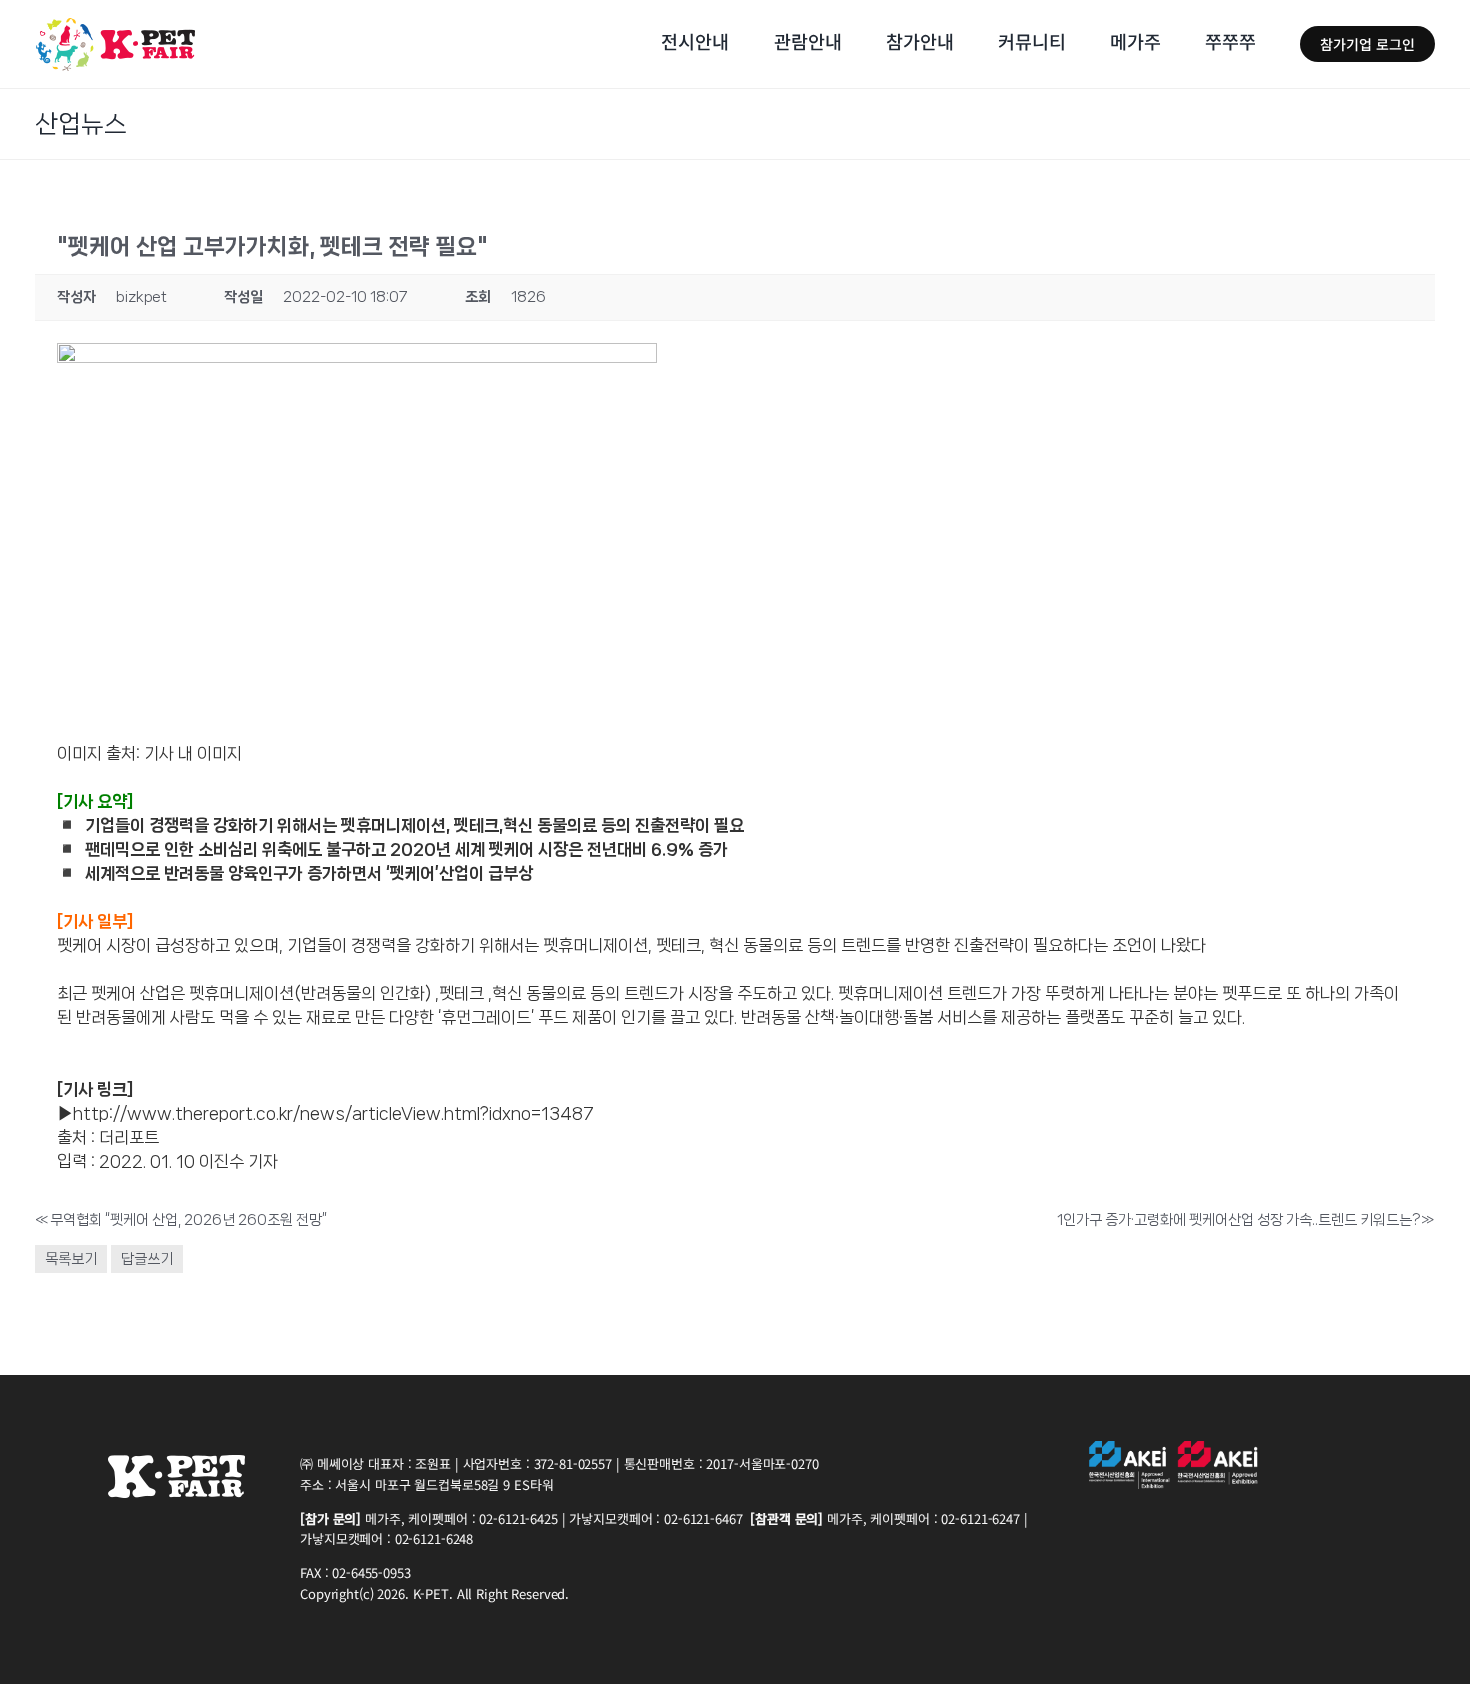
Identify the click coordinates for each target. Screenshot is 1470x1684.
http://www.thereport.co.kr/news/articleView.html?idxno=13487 (333, 1113)
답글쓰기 (147, 1259)
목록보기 (71, 1259)
